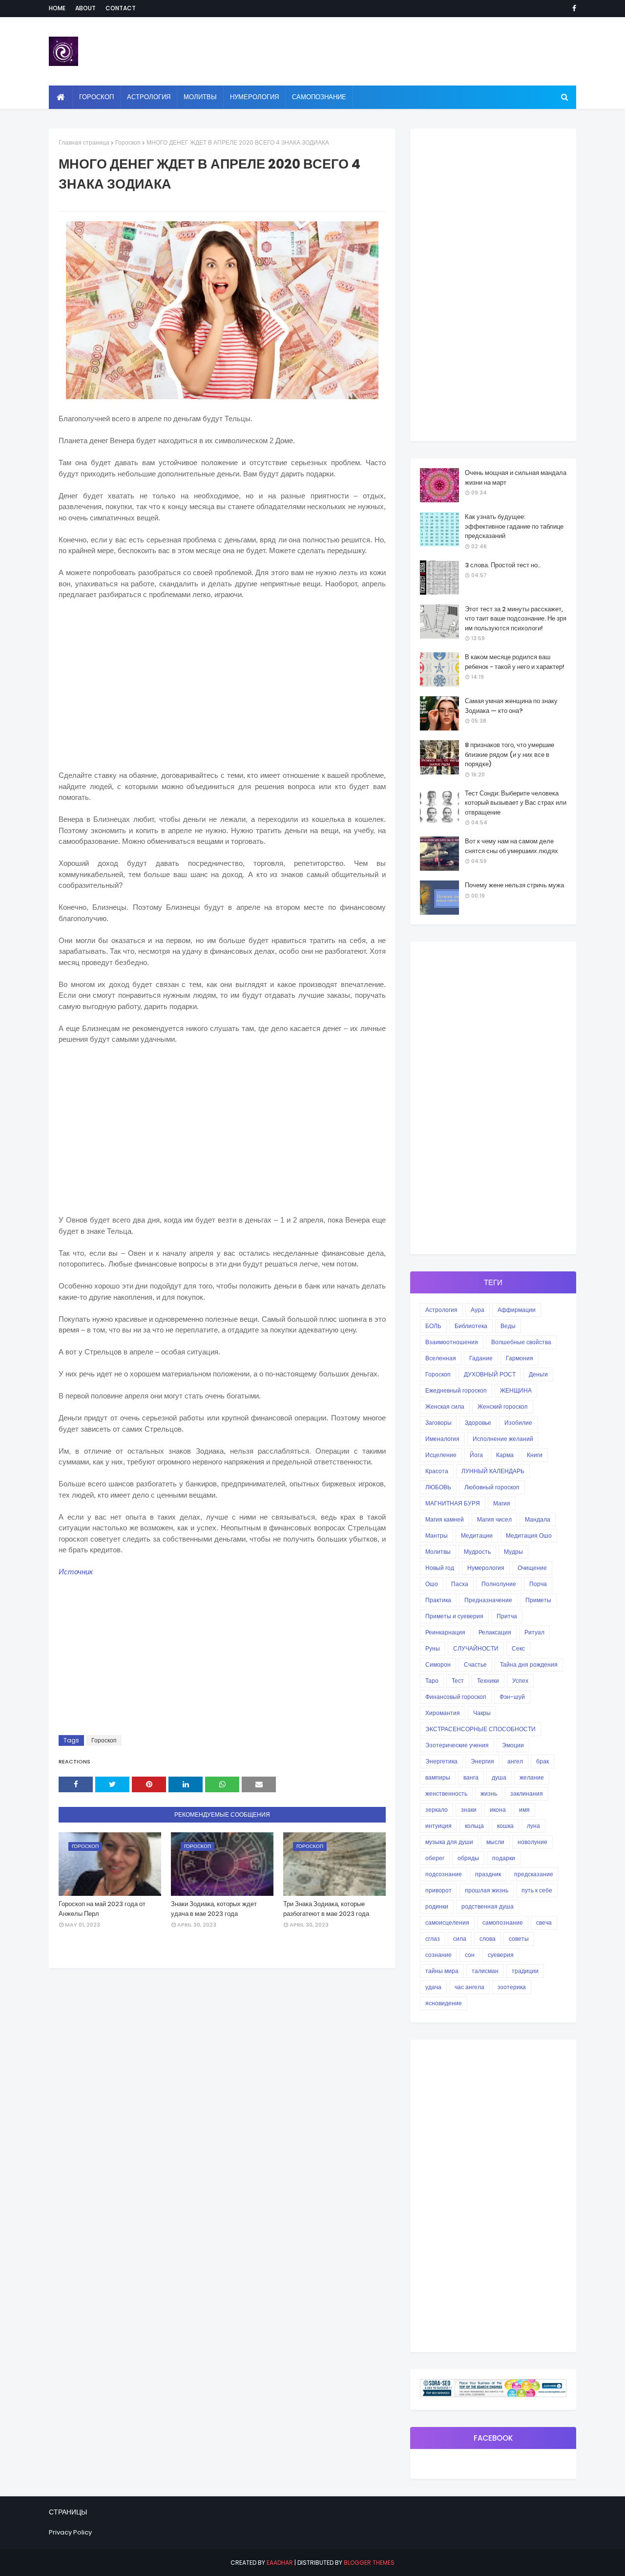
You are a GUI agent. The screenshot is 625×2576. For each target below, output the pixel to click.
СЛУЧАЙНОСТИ (476, 1648)
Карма (505, 1455)
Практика (438, 1600)
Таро (432, 1681)
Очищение (532, 1568)
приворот (438, 1890)
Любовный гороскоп (492, 1487)
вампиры (438, 1777)
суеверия (501, 1955)
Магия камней (445, 1519)
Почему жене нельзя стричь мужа (514, 885)
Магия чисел (494, 1519)
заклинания (527, 1793)
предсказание (534, 1874)
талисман (485, 1971)
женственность (446, 1793)
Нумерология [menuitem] (254, 97)
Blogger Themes (369, 2563)
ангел (515, 1761)
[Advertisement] (222, 680)
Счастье (475, 1664)
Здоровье (478, 1423)
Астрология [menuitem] (149, 97)
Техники (488, 1681)
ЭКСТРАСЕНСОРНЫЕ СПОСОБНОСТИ (480, 1729)
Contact (121, 8)
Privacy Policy (70, 2532)
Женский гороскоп (503, 1406)
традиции (525, 1971)
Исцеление (441, 1455)
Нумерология (486, 1568)
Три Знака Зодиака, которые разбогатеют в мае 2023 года (326, 1909)
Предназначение (488, 1600)
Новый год (440, 1568)
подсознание (444, 1874)
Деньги (538, 1374)
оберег (435, 1858)
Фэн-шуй (512, 1697)
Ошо (432, 1584)
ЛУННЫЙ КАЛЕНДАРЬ (493, 1471)
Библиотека (471, 1326)
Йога (476, 1455)
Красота (437, 1471)
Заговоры (438, 1423)
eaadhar (280, 2563)
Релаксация (495, 1632)
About (85, 8)
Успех (520, 1681)
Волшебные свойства (521, 1342)
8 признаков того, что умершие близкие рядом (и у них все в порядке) (510, 754)
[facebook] (573, 8)
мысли (495, 1842)
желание (532, 1777)
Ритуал (534, 1632)
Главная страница (84, 142)
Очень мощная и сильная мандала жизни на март (516, 478)
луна (533, 1826)
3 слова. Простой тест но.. (503, 565)
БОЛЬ (433, 1326)
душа (499, 1777)
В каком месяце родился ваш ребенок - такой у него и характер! (515, 662)
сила (460, 1939)
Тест (458, 1681)
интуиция (438, 1826)
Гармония (520, 1358)
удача (433, 1987)
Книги (535, 1455)
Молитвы (438, 1552)
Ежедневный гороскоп (456, 1390)
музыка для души (449, 1842)
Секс (518, 1648)
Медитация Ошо (529, 1535)
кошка (505, 1826)
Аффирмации (517, 1310)
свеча (544, 1922)
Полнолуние (499, 1584)
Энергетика (441, 1761)
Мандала (538, 1519)
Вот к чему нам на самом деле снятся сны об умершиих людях (511, 846)
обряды (468, 1858)
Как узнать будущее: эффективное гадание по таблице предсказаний (514, 526)
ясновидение (444, 2003)
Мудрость (477, 1552)
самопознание (503, 1922)
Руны (433, 1648)
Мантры (437, 1535)
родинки (437, 1906)
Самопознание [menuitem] (319, 97)
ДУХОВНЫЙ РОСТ (490, 1374)
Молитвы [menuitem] (200, 97)
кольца (474, 1826)
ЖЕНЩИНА (516, 1390)
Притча (507, 1616)
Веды (508, 1326)
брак (542, 1761)
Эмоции (513, 1745)
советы (519, 1939)
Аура (478, 1310)
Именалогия (442, 1439)
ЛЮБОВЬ (438, 1487)
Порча (538, 1584)
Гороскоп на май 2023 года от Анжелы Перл (102, 1909)
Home (57, 8)
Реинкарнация (445, 1632)
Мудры (513, 1552)
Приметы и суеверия (454, 1616)
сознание (438, 1955)
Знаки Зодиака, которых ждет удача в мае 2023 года (214, 1909)
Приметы (538, 1600)
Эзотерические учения (457, 1745)
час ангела (469, 1987)
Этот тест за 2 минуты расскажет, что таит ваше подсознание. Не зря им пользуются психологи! (516, 619)
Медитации (477, 1535)
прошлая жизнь (487, 1890)
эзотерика (512, 1987)
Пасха (460, 1584)
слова (488, 1939)
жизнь (489, 1793)
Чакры (482, 1713)
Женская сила (445, 1406)
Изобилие (518, 1423)
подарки (504, 1858)
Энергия (482, 1761)
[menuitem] (61, 97)
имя (524, 1810)
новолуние (532, 1842)
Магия (502, 1503)
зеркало (437, 1810)
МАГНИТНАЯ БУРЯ (453, 1503)
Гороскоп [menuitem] (96, 97)
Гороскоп (128, 142)
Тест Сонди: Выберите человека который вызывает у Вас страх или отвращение (516, 803)
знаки (469, 1810)
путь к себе (537, 1890)
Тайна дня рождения (529, 1664)
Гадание (481, 1358)
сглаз (433, 1939)
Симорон (438, 1664)
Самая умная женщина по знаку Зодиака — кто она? (511, 706)
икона (498, 1810)
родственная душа (488, 1906)
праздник (488, 1874)
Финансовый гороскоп (456, 1697)
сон (470, 1955)
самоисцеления (447, 1922)
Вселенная (441, 1358)
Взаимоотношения (452, 1342)
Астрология (441, 1310)
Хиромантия (443, 1713)
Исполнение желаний (503, 1439)
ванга (471, 1777)
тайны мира (442, 1971)
